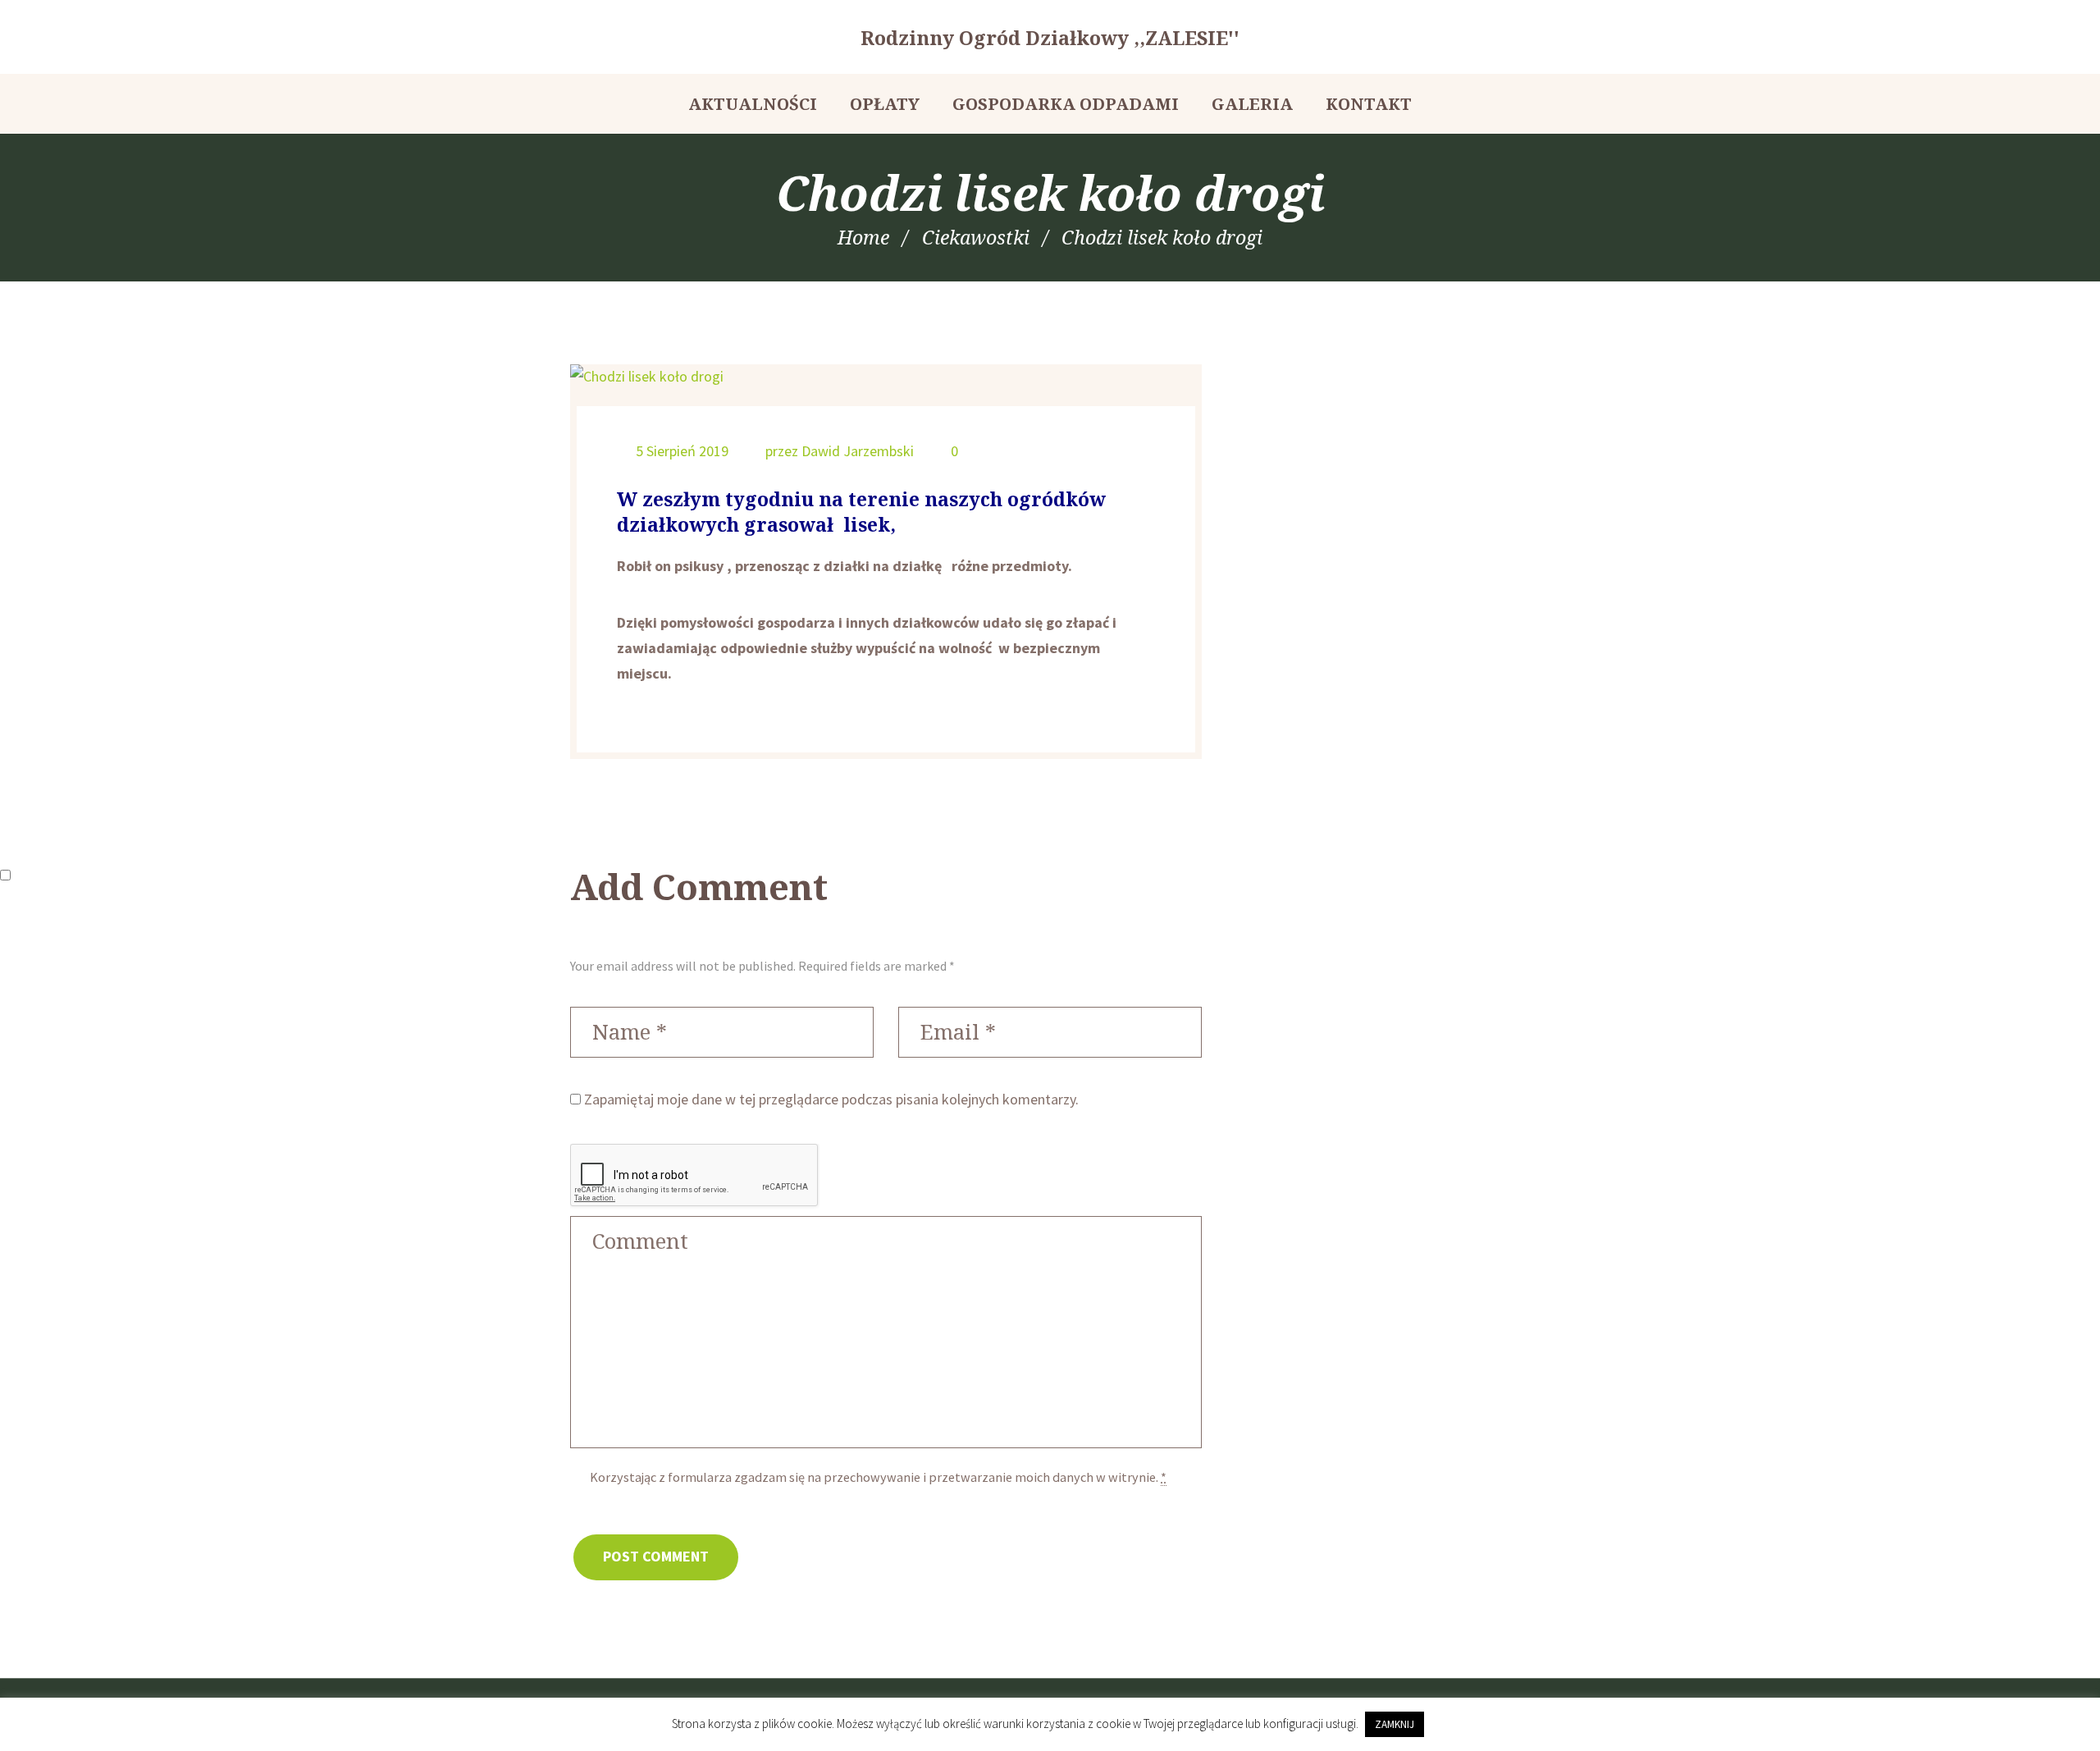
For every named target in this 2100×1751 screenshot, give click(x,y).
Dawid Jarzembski (858, 451)
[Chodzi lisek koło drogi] (886, 377)
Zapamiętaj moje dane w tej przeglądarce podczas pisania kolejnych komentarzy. (831, 1099)
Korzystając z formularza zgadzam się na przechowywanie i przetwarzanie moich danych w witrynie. (878, 1477)
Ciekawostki (976, 237)
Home (863, 237)
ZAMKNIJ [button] (1395, 1724)
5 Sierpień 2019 (682, 451)
